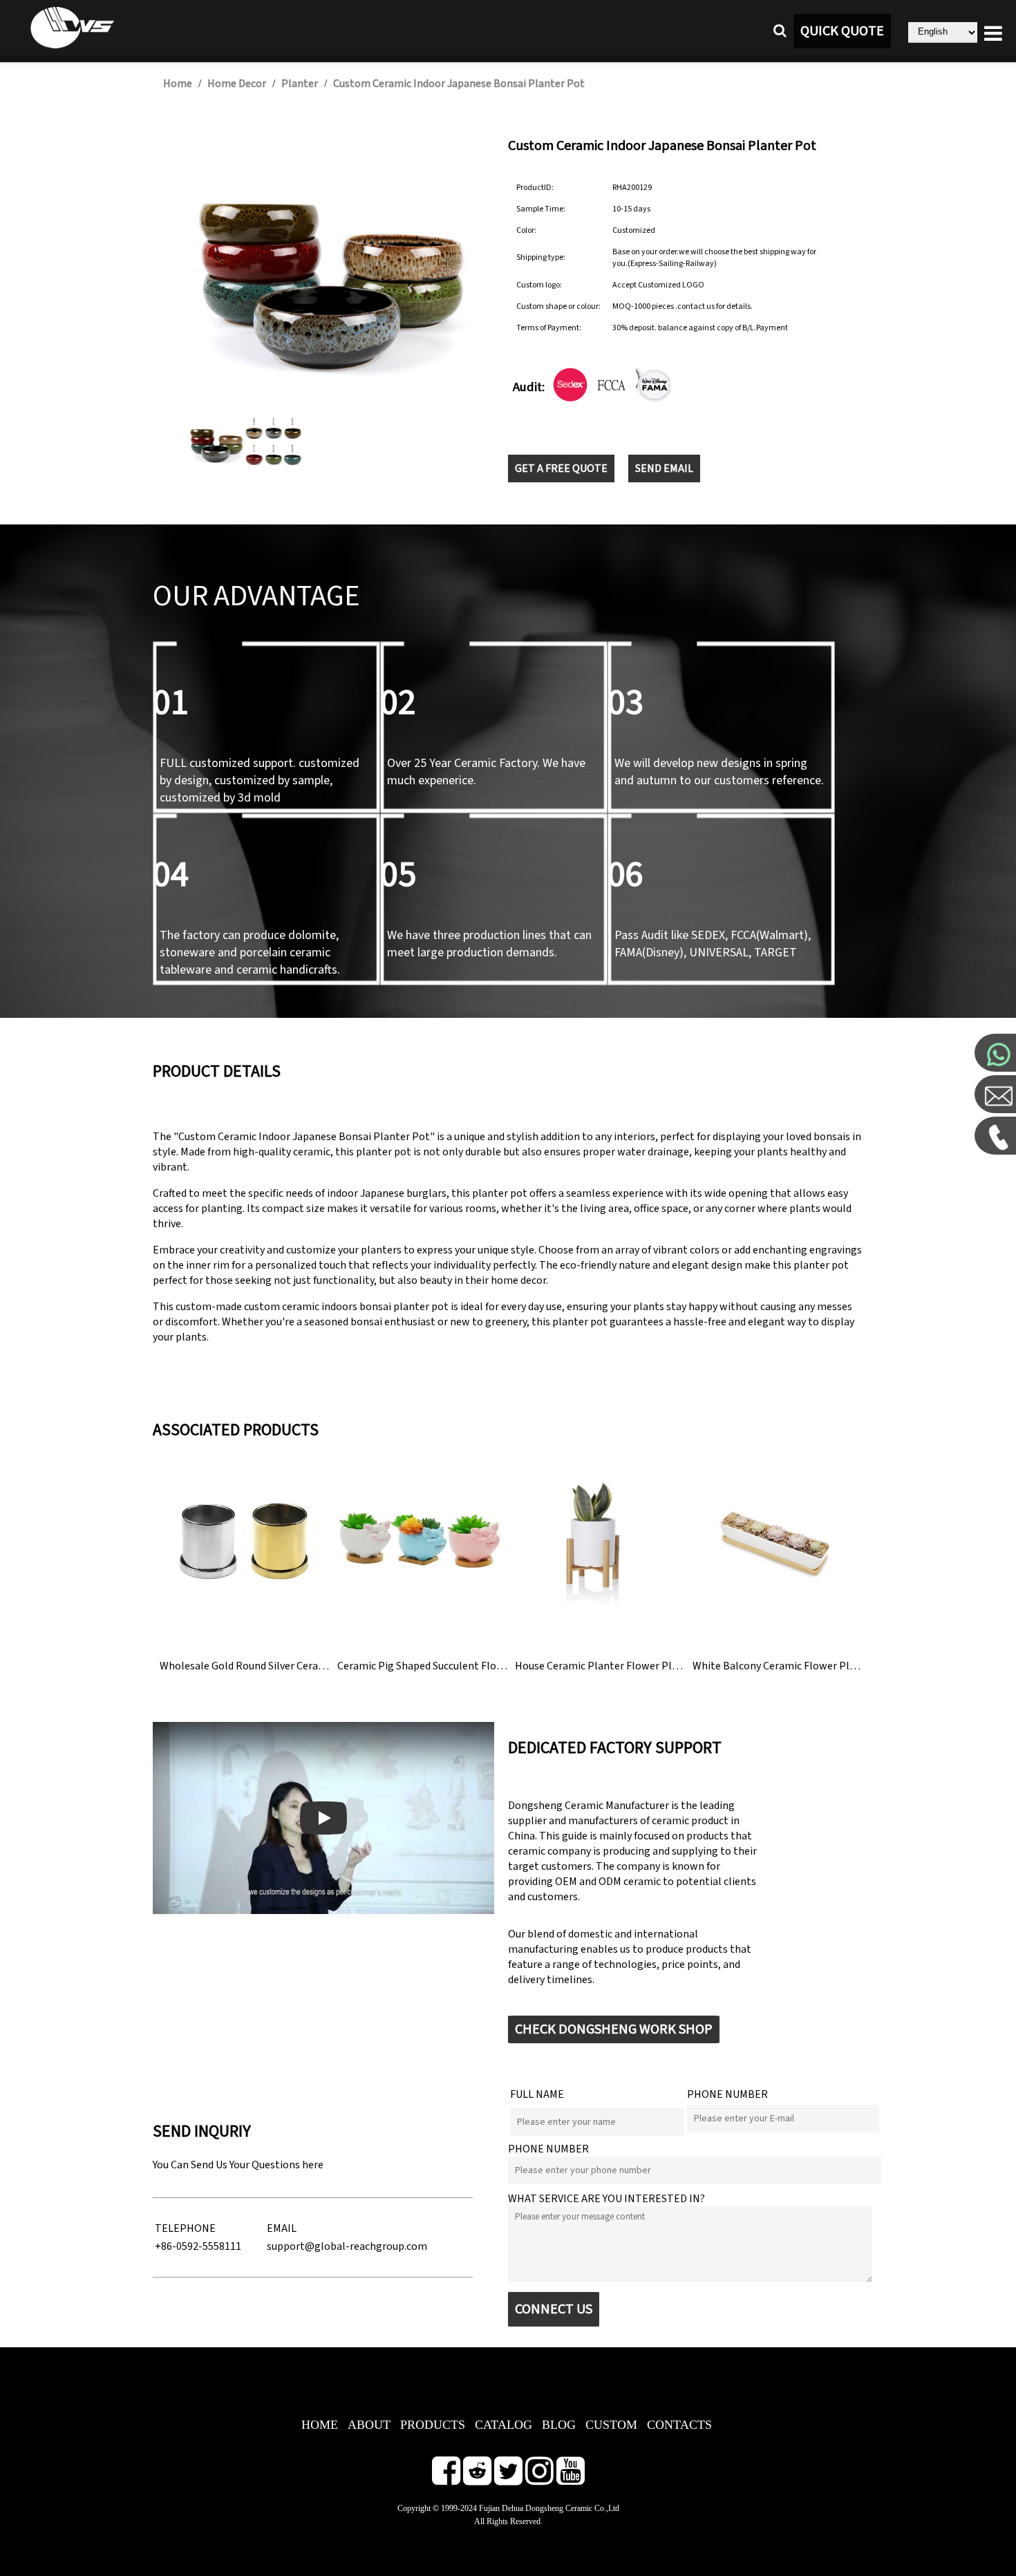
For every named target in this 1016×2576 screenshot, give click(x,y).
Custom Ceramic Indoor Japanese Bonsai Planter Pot (459, 84)
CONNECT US (554, 2309)
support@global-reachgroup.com (347, 2246)
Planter (300, 84)
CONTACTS (679, 2425)
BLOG (559, 2425)
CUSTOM (611, 2425)
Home (178, 84)
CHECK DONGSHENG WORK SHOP (614, 2029)
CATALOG (504, 2425)
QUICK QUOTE (842, 31)
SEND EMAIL (664, 468)
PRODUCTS (433, 2425)
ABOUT (369, 2425)
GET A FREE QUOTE (561, 468)
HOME (320, 2425)
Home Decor (237, 84)
